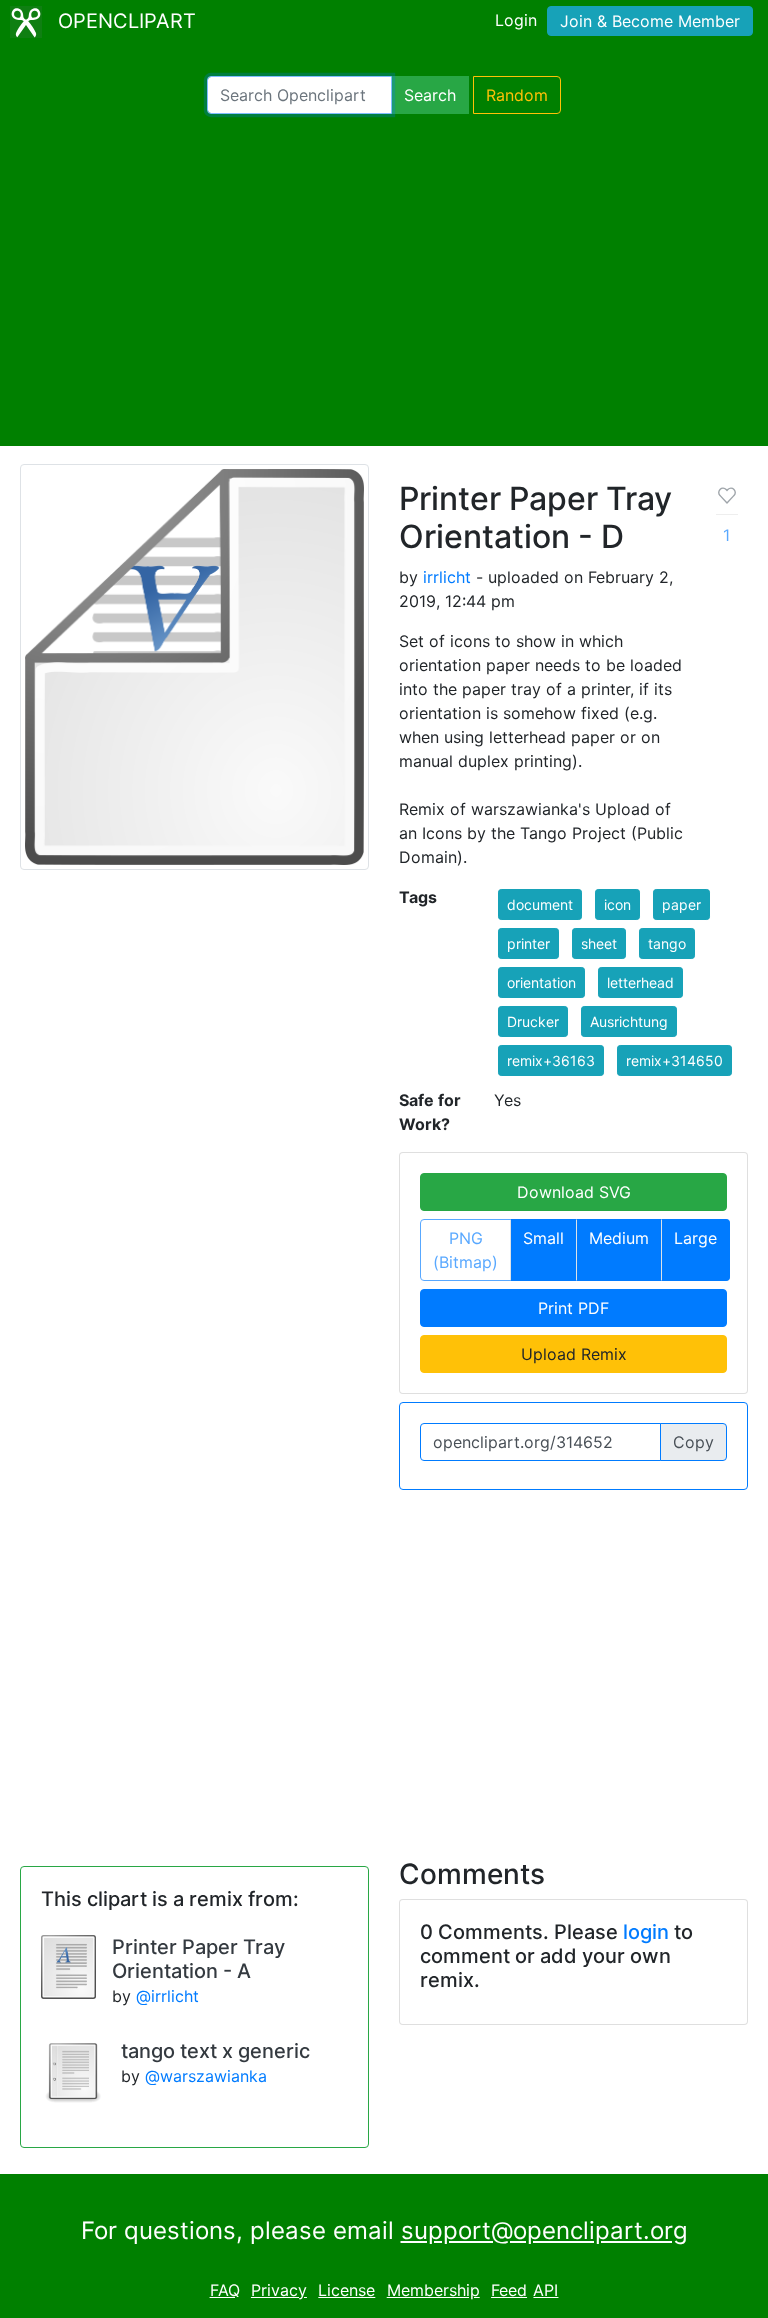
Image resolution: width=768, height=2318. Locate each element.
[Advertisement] (384, 280)
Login (516, 20)
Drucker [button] (533, 1021)
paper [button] (681, 904)
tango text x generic (215, 2051)
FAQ (225, 2290)
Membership (433, 2290)
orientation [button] (541, 982)
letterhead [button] (640, 982)
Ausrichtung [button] (629, 1021)
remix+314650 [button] (674, 1060)
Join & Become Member (650, 21)
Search (430, 95)
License (346, 2290)
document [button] (540, 904)
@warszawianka (206, 2076)
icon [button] (617, 904)
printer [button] (528, 943)
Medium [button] (619, 1238)
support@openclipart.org (544, 2230)
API (545, 2290)
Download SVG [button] (574, 1192)
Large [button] (695, 1238)
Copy (693, 1442)
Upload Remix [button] (574, 1354)
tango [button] (667, 943)
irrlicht (447, 577)
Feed (509, 2290)
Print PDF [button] (573, 1308)
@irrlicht (167, 1996)
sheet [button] (599, 943)
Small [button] (543, 1238)
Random (517, 95)
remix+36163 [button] (551, 1060)
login (646, 1932)
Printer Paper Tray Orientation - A (198, 1959)
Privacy (279, 2290)
